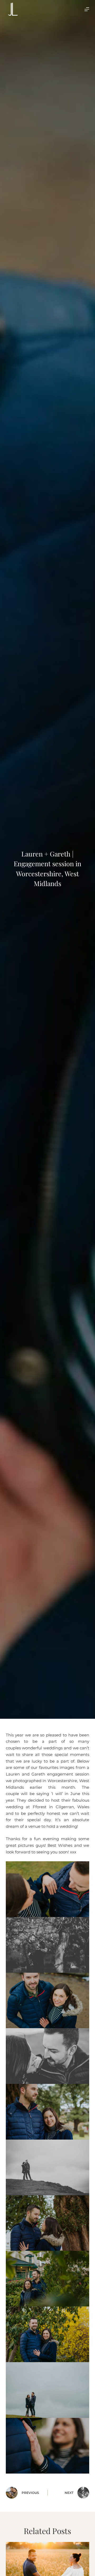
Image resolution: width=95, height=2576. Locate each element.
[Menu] (87, 9)
